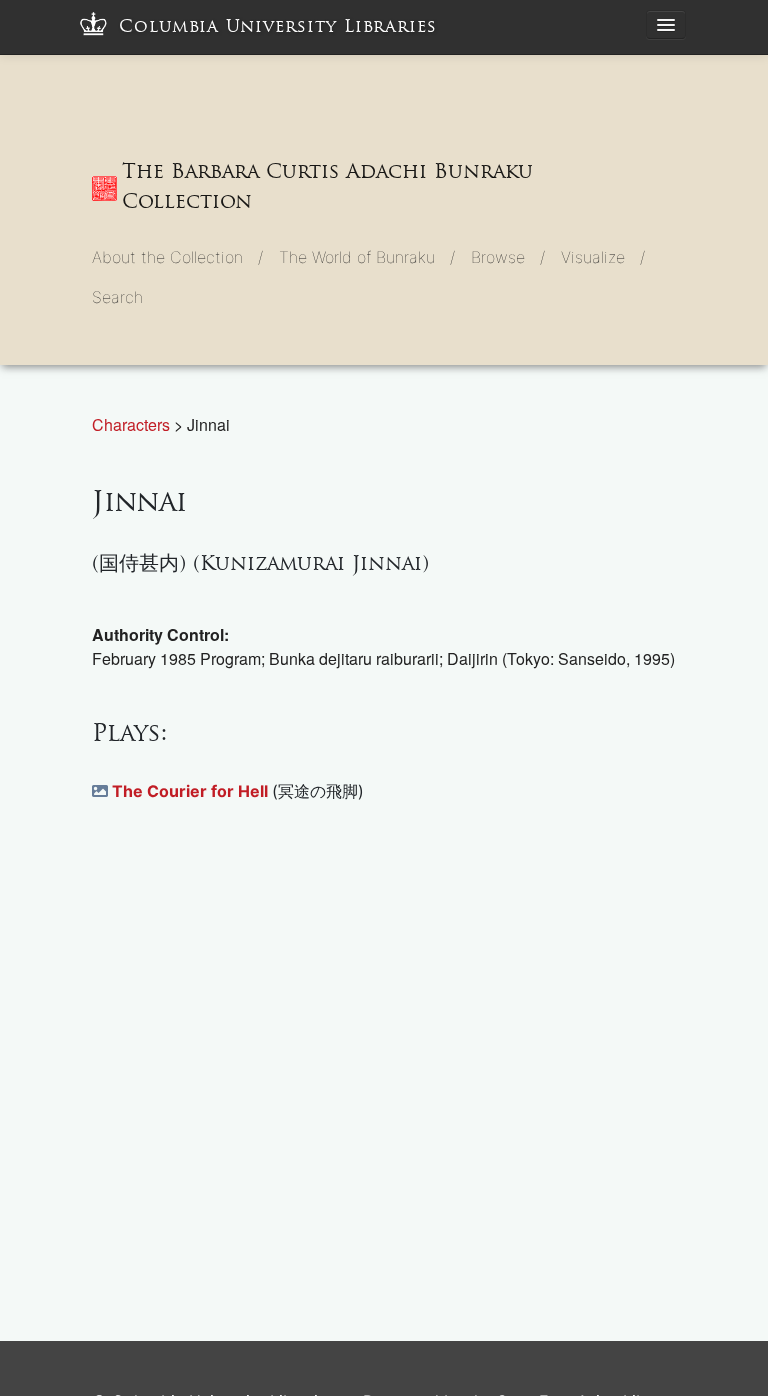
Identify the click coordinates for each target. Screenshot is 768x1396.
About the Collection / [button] (177, 257)
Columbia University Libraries (278, 26)
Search (117, 297)
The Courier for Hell (192, 791)
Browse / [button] (508, 257)
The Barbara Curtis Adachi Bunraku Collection (327, 186)
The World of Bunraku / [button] (367, 257)
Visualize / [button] (603, 257)
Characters (133, 424)
